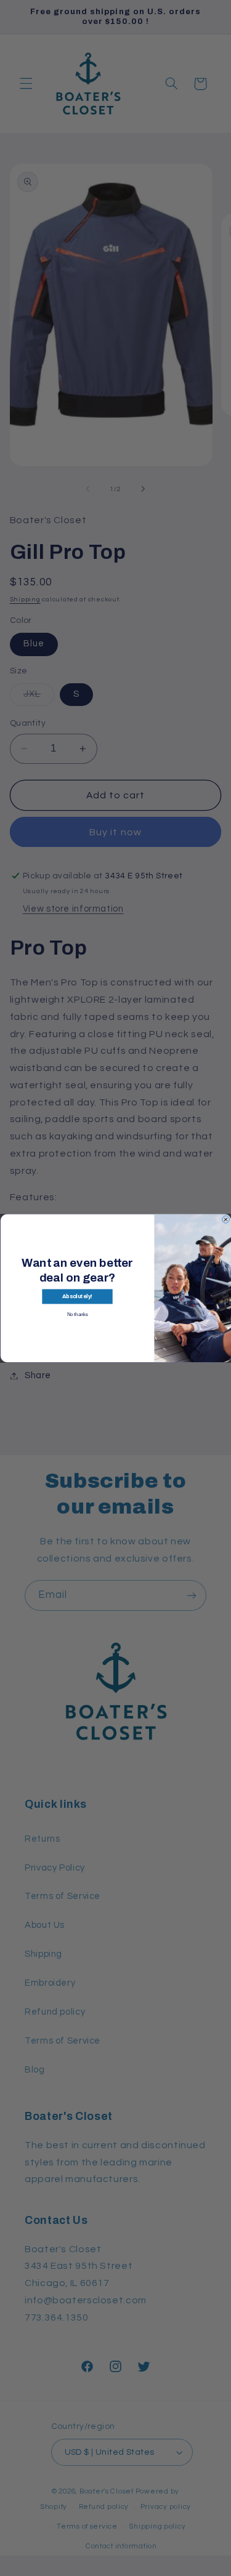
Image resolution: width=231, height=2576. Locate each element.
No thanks (77, 1314)
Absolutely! (77, 1296)
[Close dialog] (225, 1219)
